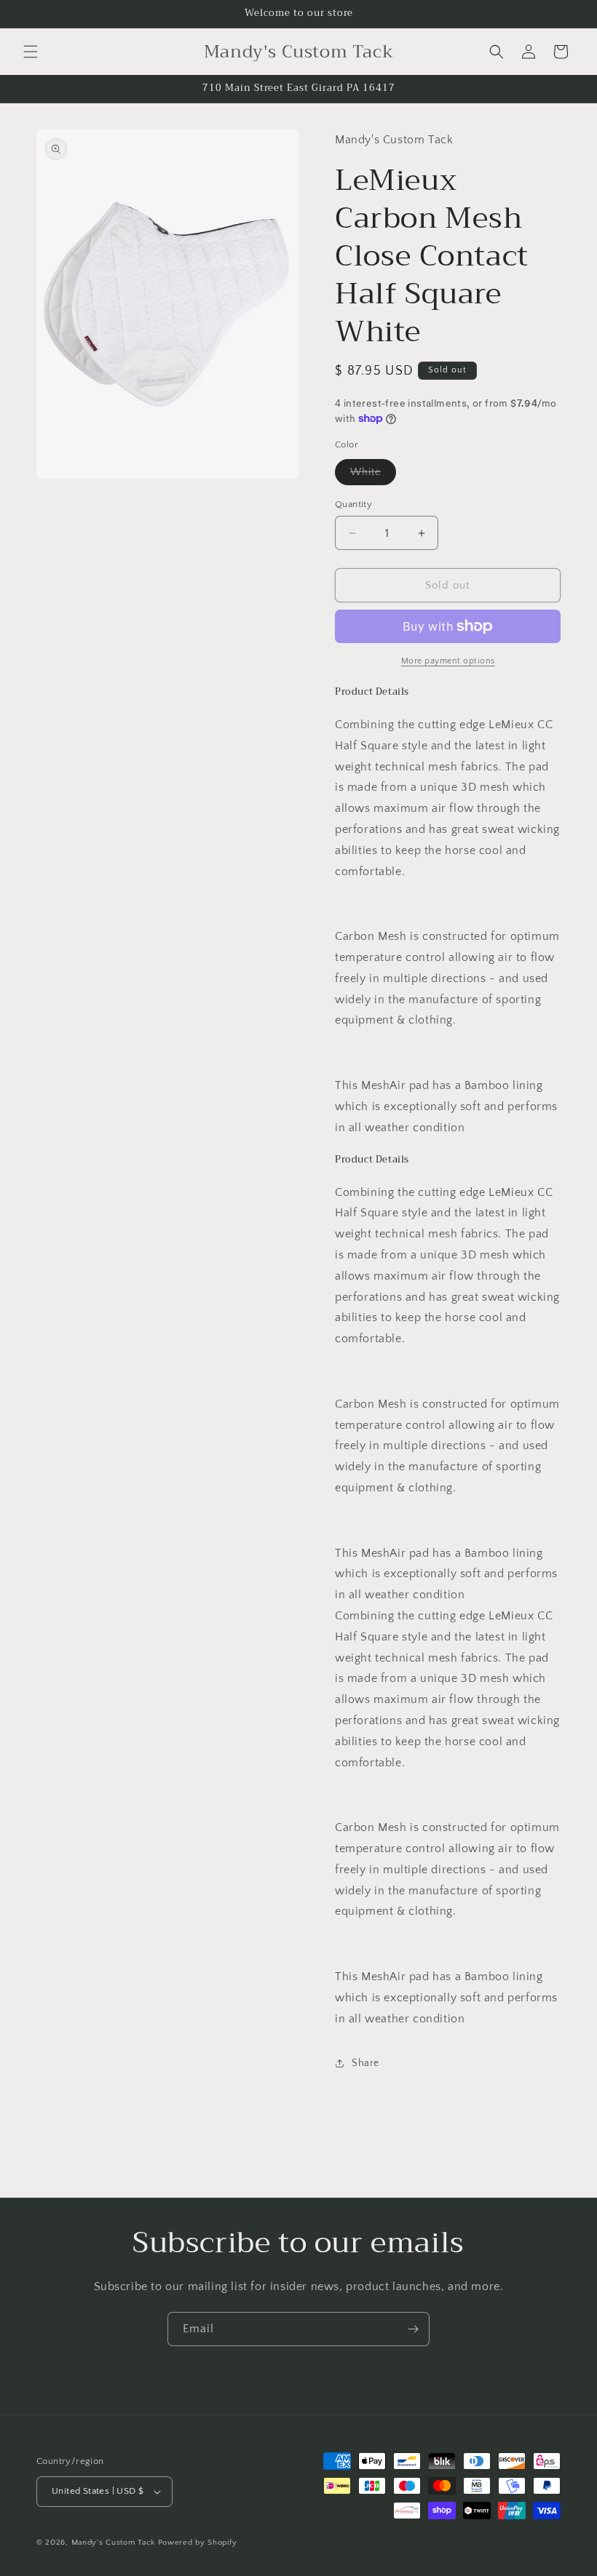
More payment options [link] (448, 661)
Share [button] (365, 2063)
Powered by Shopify (198, 2543)
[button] (31, 52)
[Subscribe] (413, 2329)
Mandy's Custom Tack (113, 2543)
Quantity (353, 504)
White (373, 475)
